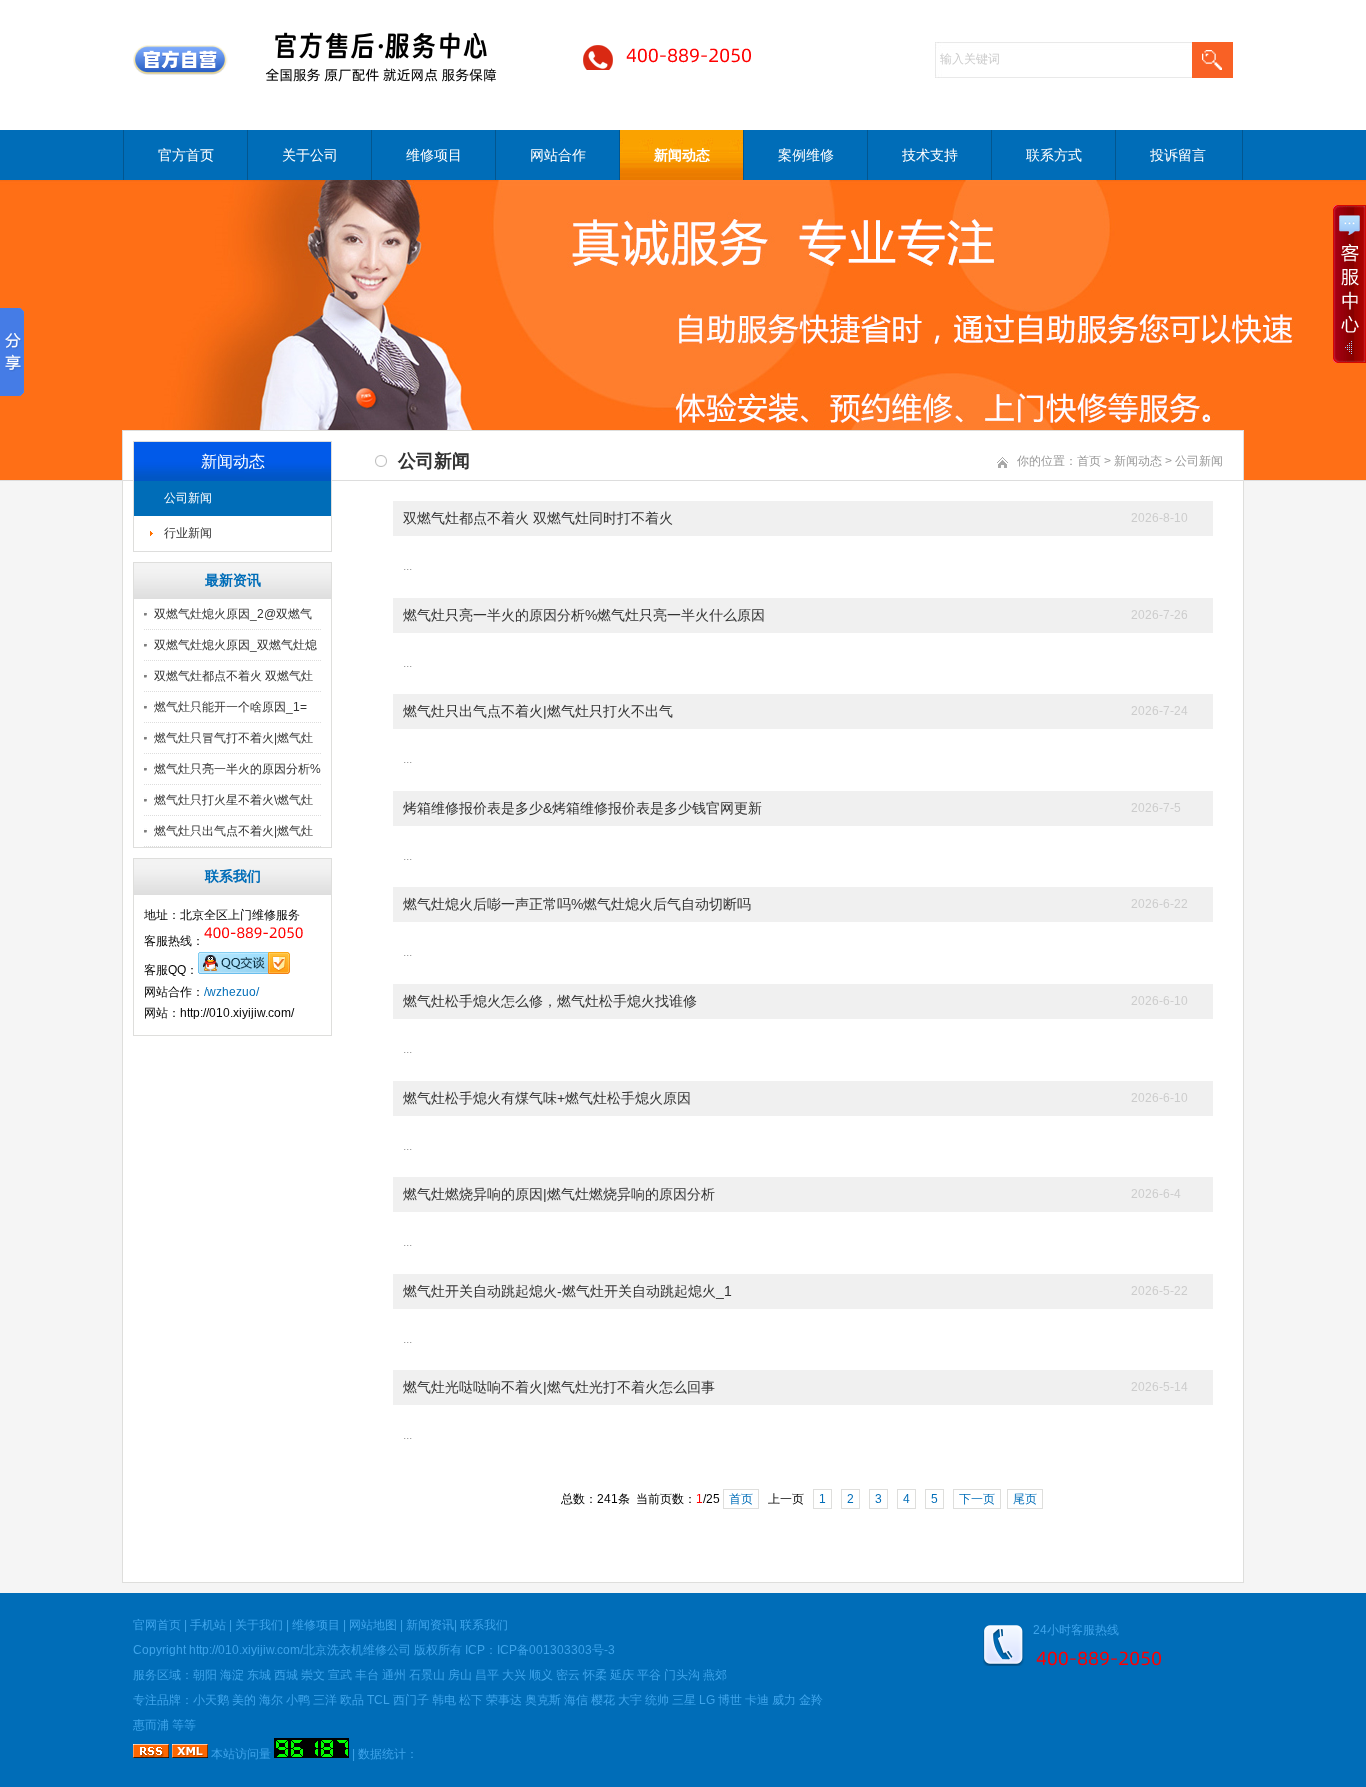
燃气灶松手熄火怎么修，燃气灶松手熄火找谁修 (550, 1001)
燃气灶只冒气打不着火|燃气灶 (233, 738)
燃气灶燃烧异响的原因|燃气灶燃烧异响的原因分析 (559, 1194)
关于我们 (259, 1625)
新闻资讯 (430, 1625)
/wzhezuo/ (231, 992)
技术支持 (930, 155)
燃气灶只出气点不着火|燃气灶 (233, 831)
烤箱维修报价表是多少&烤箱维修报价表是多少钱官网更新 (582, 808)
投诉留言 (1178, 155)
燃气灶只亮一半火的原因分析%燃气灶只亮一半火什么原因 (584, 615)
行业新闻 (188, 533)
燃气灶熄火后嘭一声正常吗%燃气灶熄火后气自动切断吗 (577, 904)
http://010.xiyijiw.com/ (246, 1650)
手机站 (208, 1625)
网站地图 (373, 1625)
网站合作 (558, 155)
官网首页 (157, 1625)
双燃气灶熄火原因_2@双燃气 (233, 614)
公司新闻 (188, 498)
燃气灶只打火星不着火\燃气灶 (233, 800)
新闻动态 (682, 155)
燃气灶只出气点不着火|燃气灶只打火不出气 (538, 711)
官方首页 (186, 155)
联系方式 (1054, 155)
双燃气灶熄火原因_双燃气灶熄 (235, 645)
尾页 (1025, 1499)
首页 (1089, 461)
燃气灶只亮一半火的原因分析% (237, 769)
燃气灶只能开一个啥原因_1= (230, 707)
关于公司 (310, 155)
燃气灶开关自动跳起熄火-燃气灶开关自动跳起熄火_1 (567, 1291)
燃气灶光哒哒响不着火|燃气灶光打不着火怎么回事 (559, 1387)
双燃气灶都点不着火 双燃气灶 (233, 676)
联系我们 (484, 1625)
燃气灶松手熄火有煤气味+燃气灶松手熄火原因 (547, 1098)
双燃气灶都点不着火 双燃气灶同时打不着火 (538, 518)
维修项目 (434, 155)
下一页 (977, 1499)
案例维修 (806, 155)
